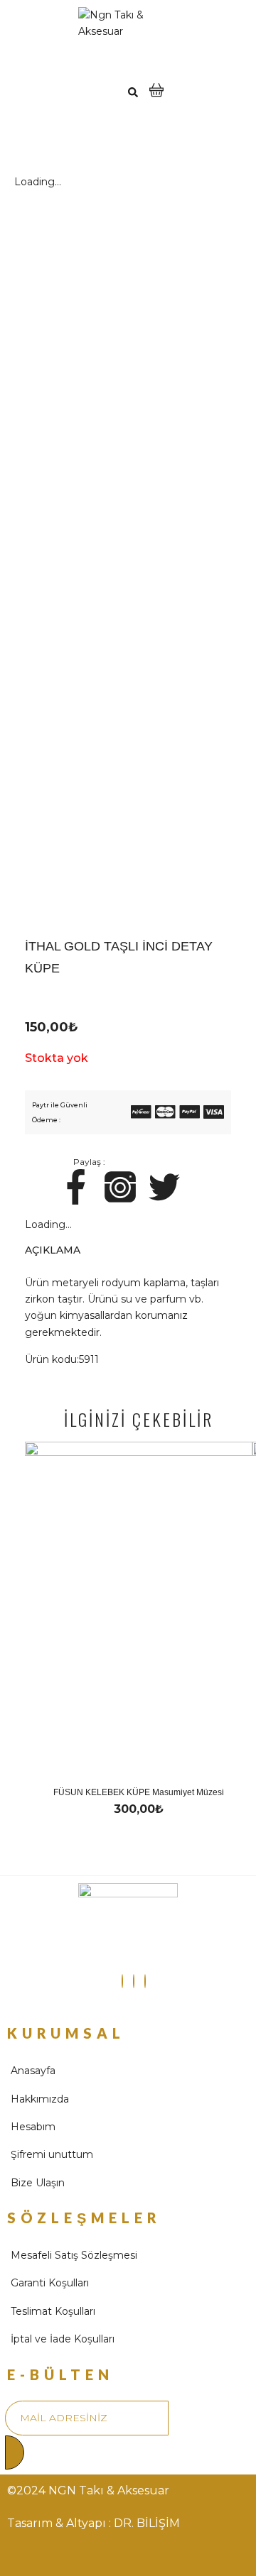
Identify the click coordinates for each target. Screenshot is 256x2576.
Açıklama (53, 1250)
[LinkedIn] (145, 1981)
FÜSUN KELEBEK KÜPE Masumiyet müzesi (139, 1792)
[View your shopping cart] (156, 98)
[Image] (76, 1187)
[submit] (15, 2452)
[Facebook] (134, 1981)
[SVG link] (141, 1114)
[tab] (128, 1247)
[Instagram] (122, 1981)
